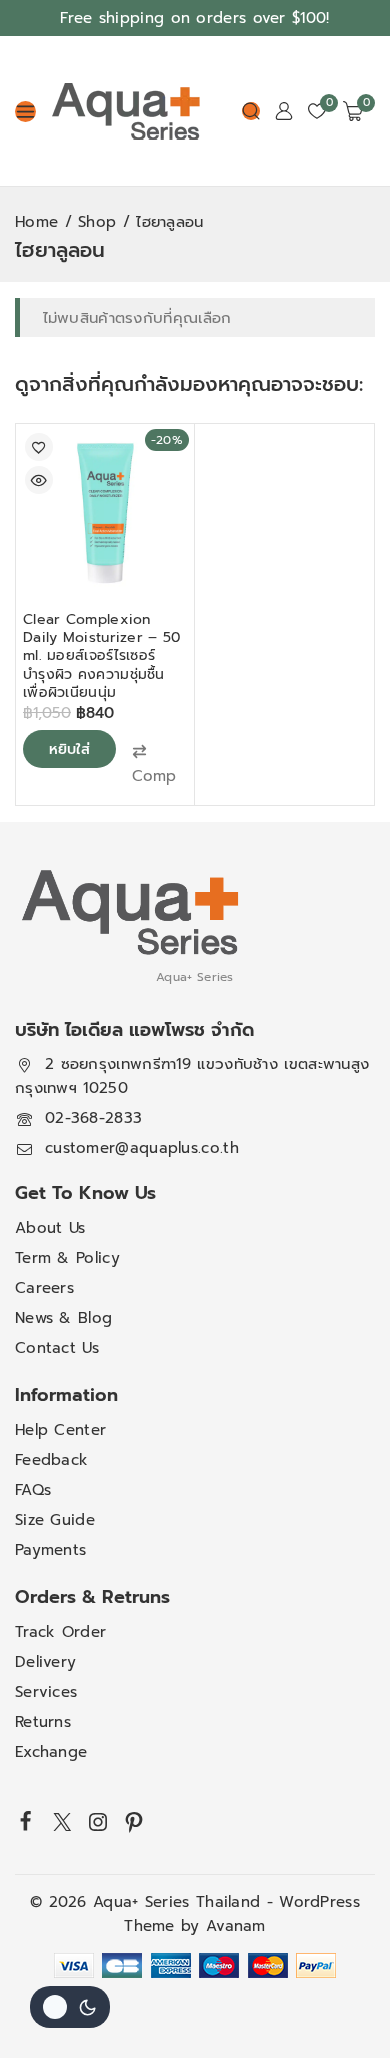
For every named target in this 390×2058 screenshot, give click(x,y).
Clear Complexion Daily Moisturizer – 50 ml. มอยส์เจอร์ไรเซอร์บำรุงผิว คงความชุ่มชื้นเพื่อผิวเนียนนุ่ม (102, 656)
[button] (154, 764)
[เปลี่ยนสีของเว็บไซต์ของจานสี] (70, 2007)
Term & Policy (67, 1258)
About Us (50, 1228)
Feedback (51, 1460)
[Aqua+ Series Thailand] (126, 111)
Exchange (51, 1752)
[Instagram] (98, 1822)
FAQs (33, 1490)
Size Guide (55, 1520)
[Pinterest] (134, 1822)
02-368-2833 (93, 1118)
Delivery (45, 1662)
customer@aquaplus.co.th (142, 1148)
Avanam (236, 1926)
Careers (44, 1288)
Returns (43, 1722)
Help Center (60, 1430)
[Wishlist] (39, 447)
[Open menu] (25, 111)
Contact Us (57, 1348)
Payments (50, 1550)
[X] (62, 1822)
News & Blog (63, 1318)
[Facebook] (26, 1820)
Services (46, 1692)
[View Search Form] (251, 111)
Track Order (60, 1632)
